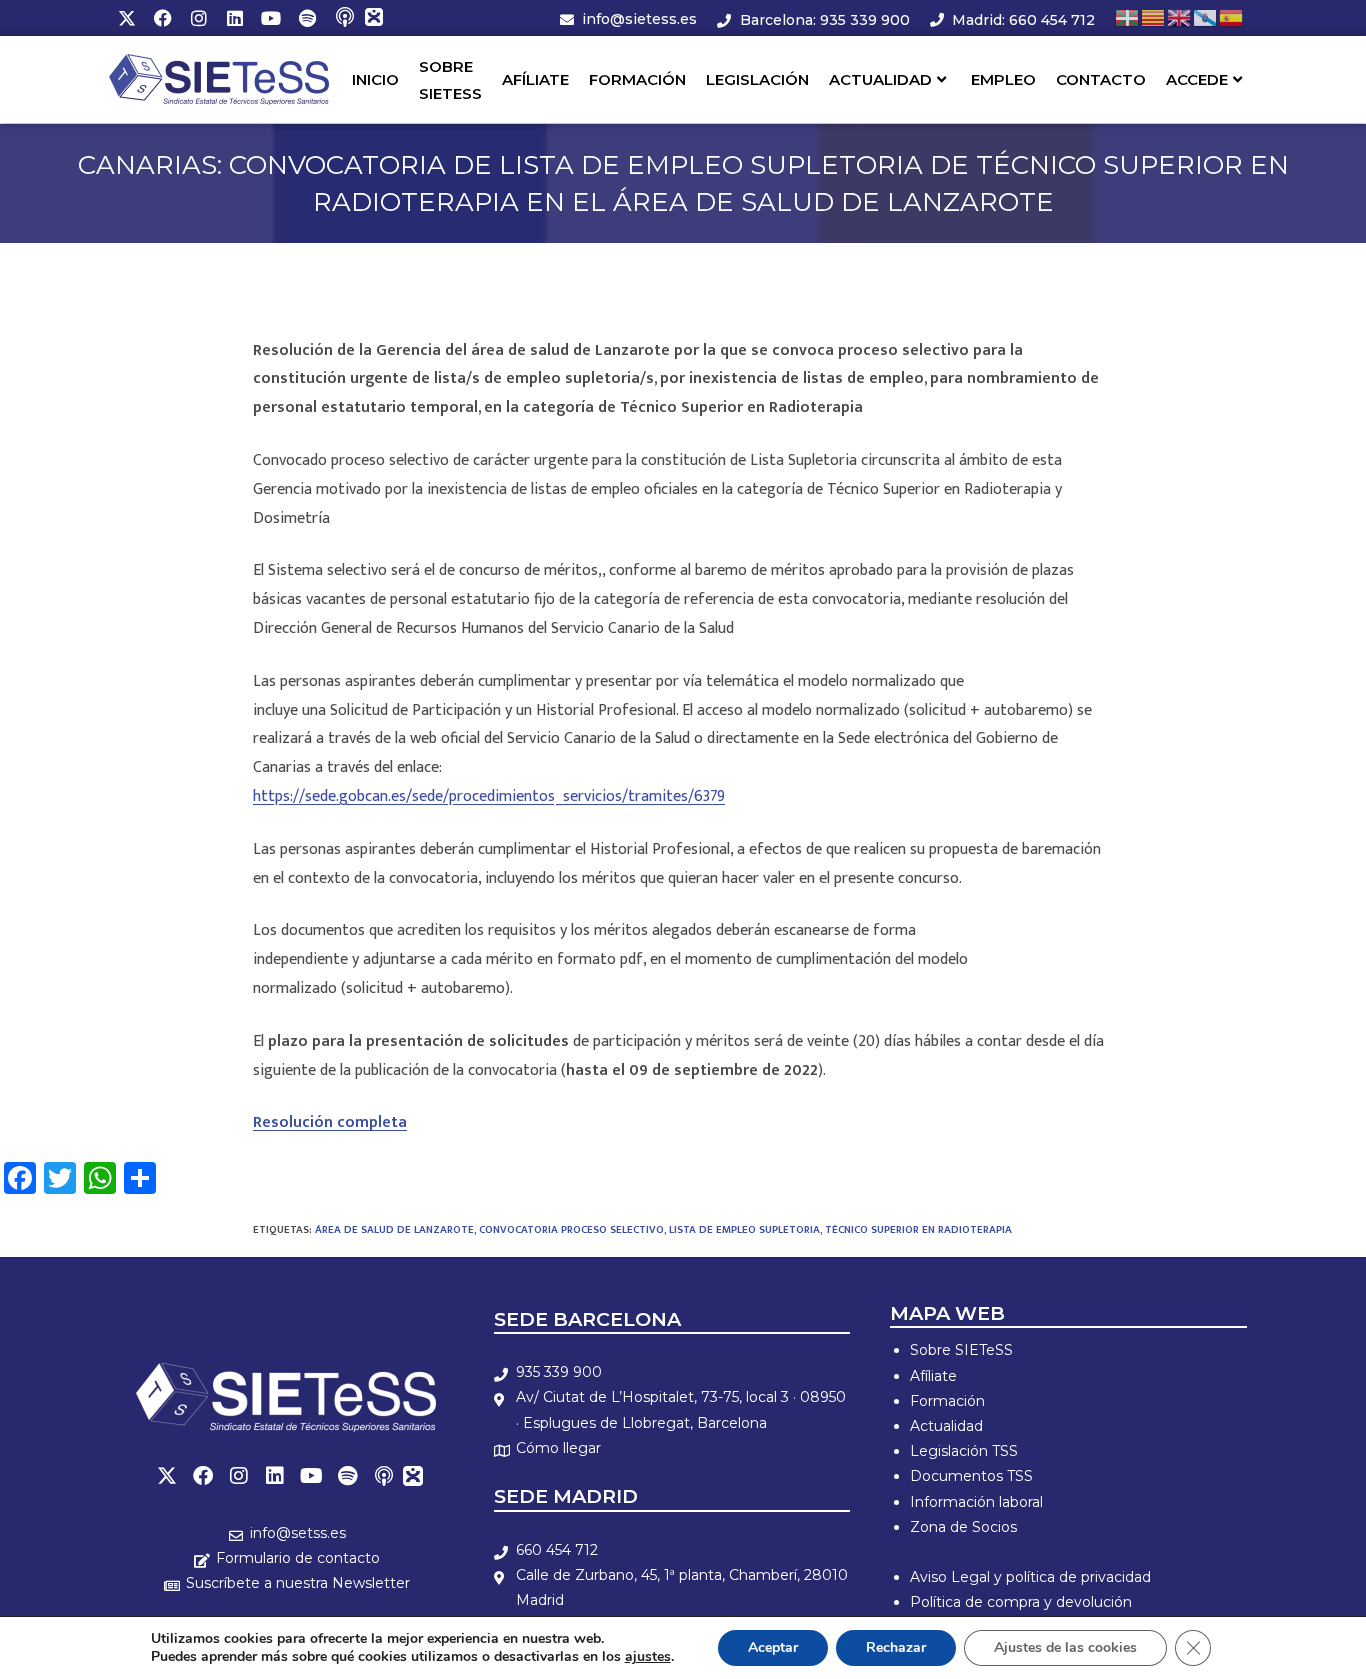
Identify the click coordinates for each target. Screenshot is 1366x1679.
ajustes (648, 1657)
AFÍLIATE (535, 79)
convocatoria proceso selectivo (571, 1230)
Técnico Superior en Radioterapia (918, 1230)
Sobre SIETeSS (961, 1350)
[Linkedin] (235, 18)
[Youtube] (271, 18)
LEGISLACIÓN (757, 79)
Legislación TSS (964, 1451)
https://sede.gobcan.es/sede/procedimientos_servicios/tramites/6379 (489, 796)
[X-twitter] (127, 18)
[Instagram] (199, 18)
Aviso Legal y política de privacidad (1030, 1577)
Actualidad (946, 1426)
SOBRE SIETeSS (450, 80)
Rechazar (896, 1647)
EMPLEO (1003, 79)
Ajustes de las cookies (1065, 1647)
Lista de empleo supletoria (744, 1230)
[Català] (1154, 17)
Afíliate (933, 1376)
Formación (947, 1401)
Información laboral (976, 1502)
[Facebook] (163, 18)
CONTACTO (1101, 79)
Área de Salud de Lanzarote (394, 1230)
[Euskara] (1128, 17)
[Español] (1232, 17)
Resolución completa (330, 1122)
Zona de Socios (963, 1527)
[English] (1180, 17)
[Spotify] (307, 18)
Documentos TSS (971, 1476)
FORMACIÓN (637, 79)
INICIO (375, 79)
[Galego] (1206, 17)
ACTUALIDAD (880, 79)
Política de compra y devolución (1021, 1602)
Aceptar (773, 1647)
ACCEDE (1197, 79)
